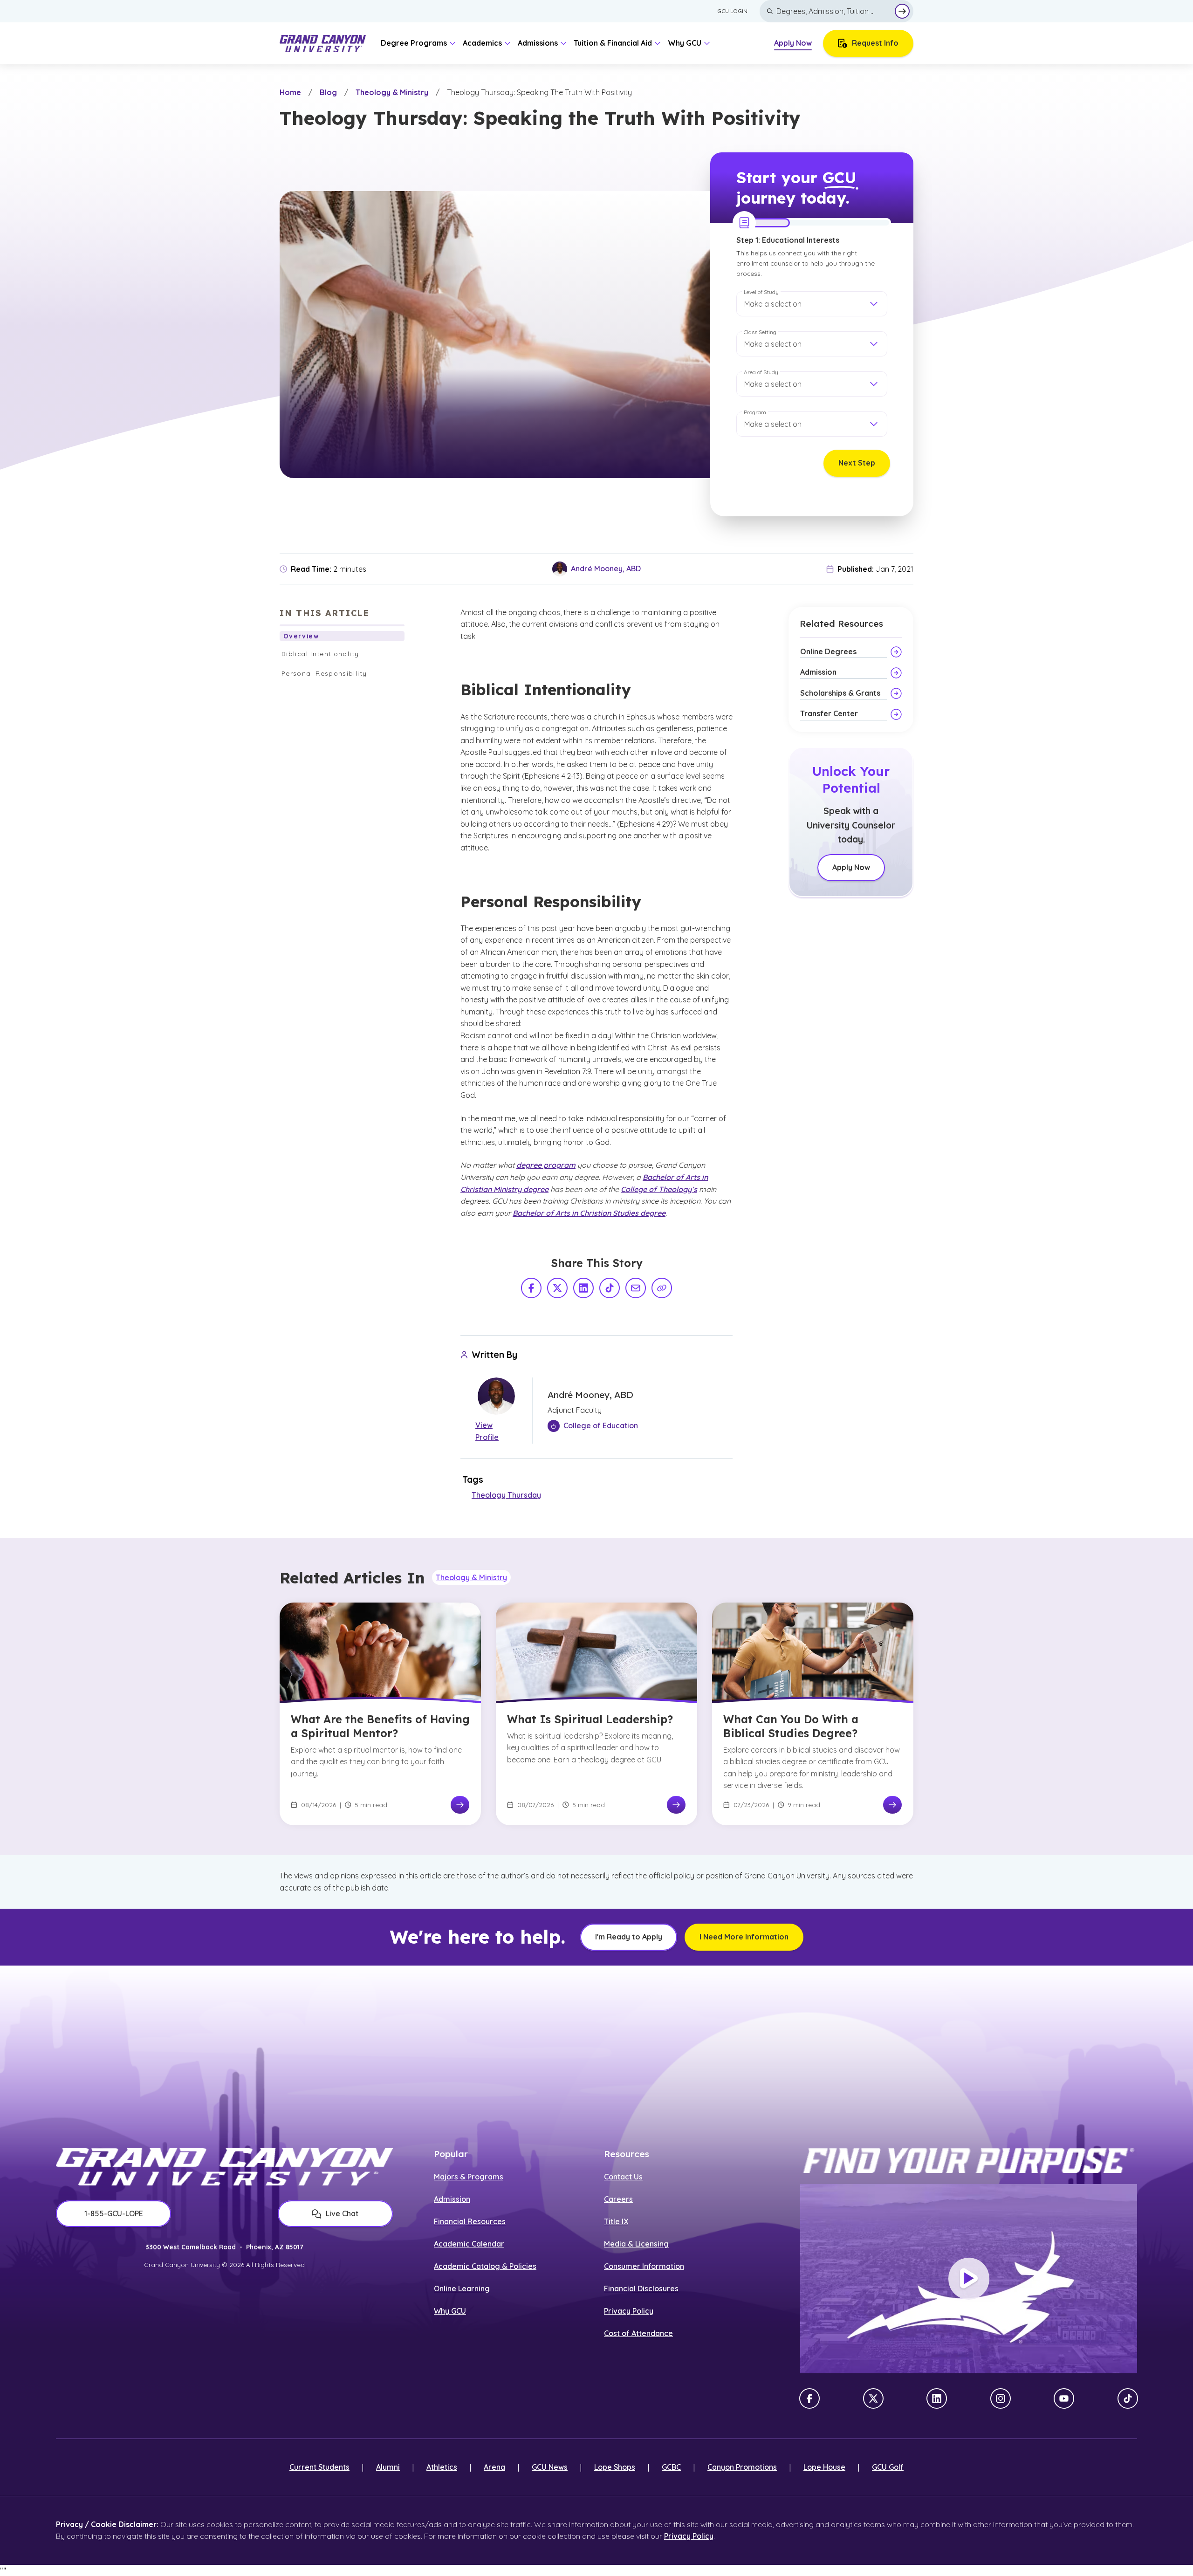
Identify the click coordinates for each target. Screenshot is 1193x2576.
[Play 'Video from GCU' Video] (969, 2279)
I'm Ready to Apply (629, 1937)
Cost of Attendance (638, 2333)
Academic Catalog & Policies (485, 2266)
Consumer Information (644, 2266)
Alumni (388, 2467)
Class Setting (760, 332)
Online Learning (462, 2288)
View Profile (487, 1431)
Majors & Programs (469, 2177)
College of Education (601, 1425)
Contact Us (623, 2177)
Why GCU (450, 2311)
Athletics (442, 2467)
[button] (812, 304)
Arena (494, 2467)
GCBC (671, 2467)
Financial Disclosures (641, 2288)
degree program (546, 1165)
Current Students (319, 2467)
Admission (452, 2199)
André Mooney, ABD (606, 569)
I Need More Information (744, 1937)
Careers (618, 2199)
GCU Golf (888, 2467)
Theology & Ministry (392, 92)
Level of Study (761, 292)
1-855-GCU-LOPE (114, 2213)
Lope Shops (615, 2467)
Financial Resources (470, 2221)
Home (290, 92)
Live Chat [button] (342, 2213)
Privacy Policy (629, 2311)
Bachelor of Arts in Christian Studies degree (589, 1213)
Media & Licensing (636, 2244)
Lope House (824, 2467)
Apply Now (793, 43)
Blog (328, 92)
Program (755, 412)
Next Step (857, 463)
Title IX (616, 2221)
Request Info (875, 43)
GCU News (550, 2467)
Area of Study (761, 372)
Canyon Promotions (742, 2467)
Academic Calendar (469, 2244)
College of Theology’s (659, 1189)
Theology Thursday (506, 1495)
